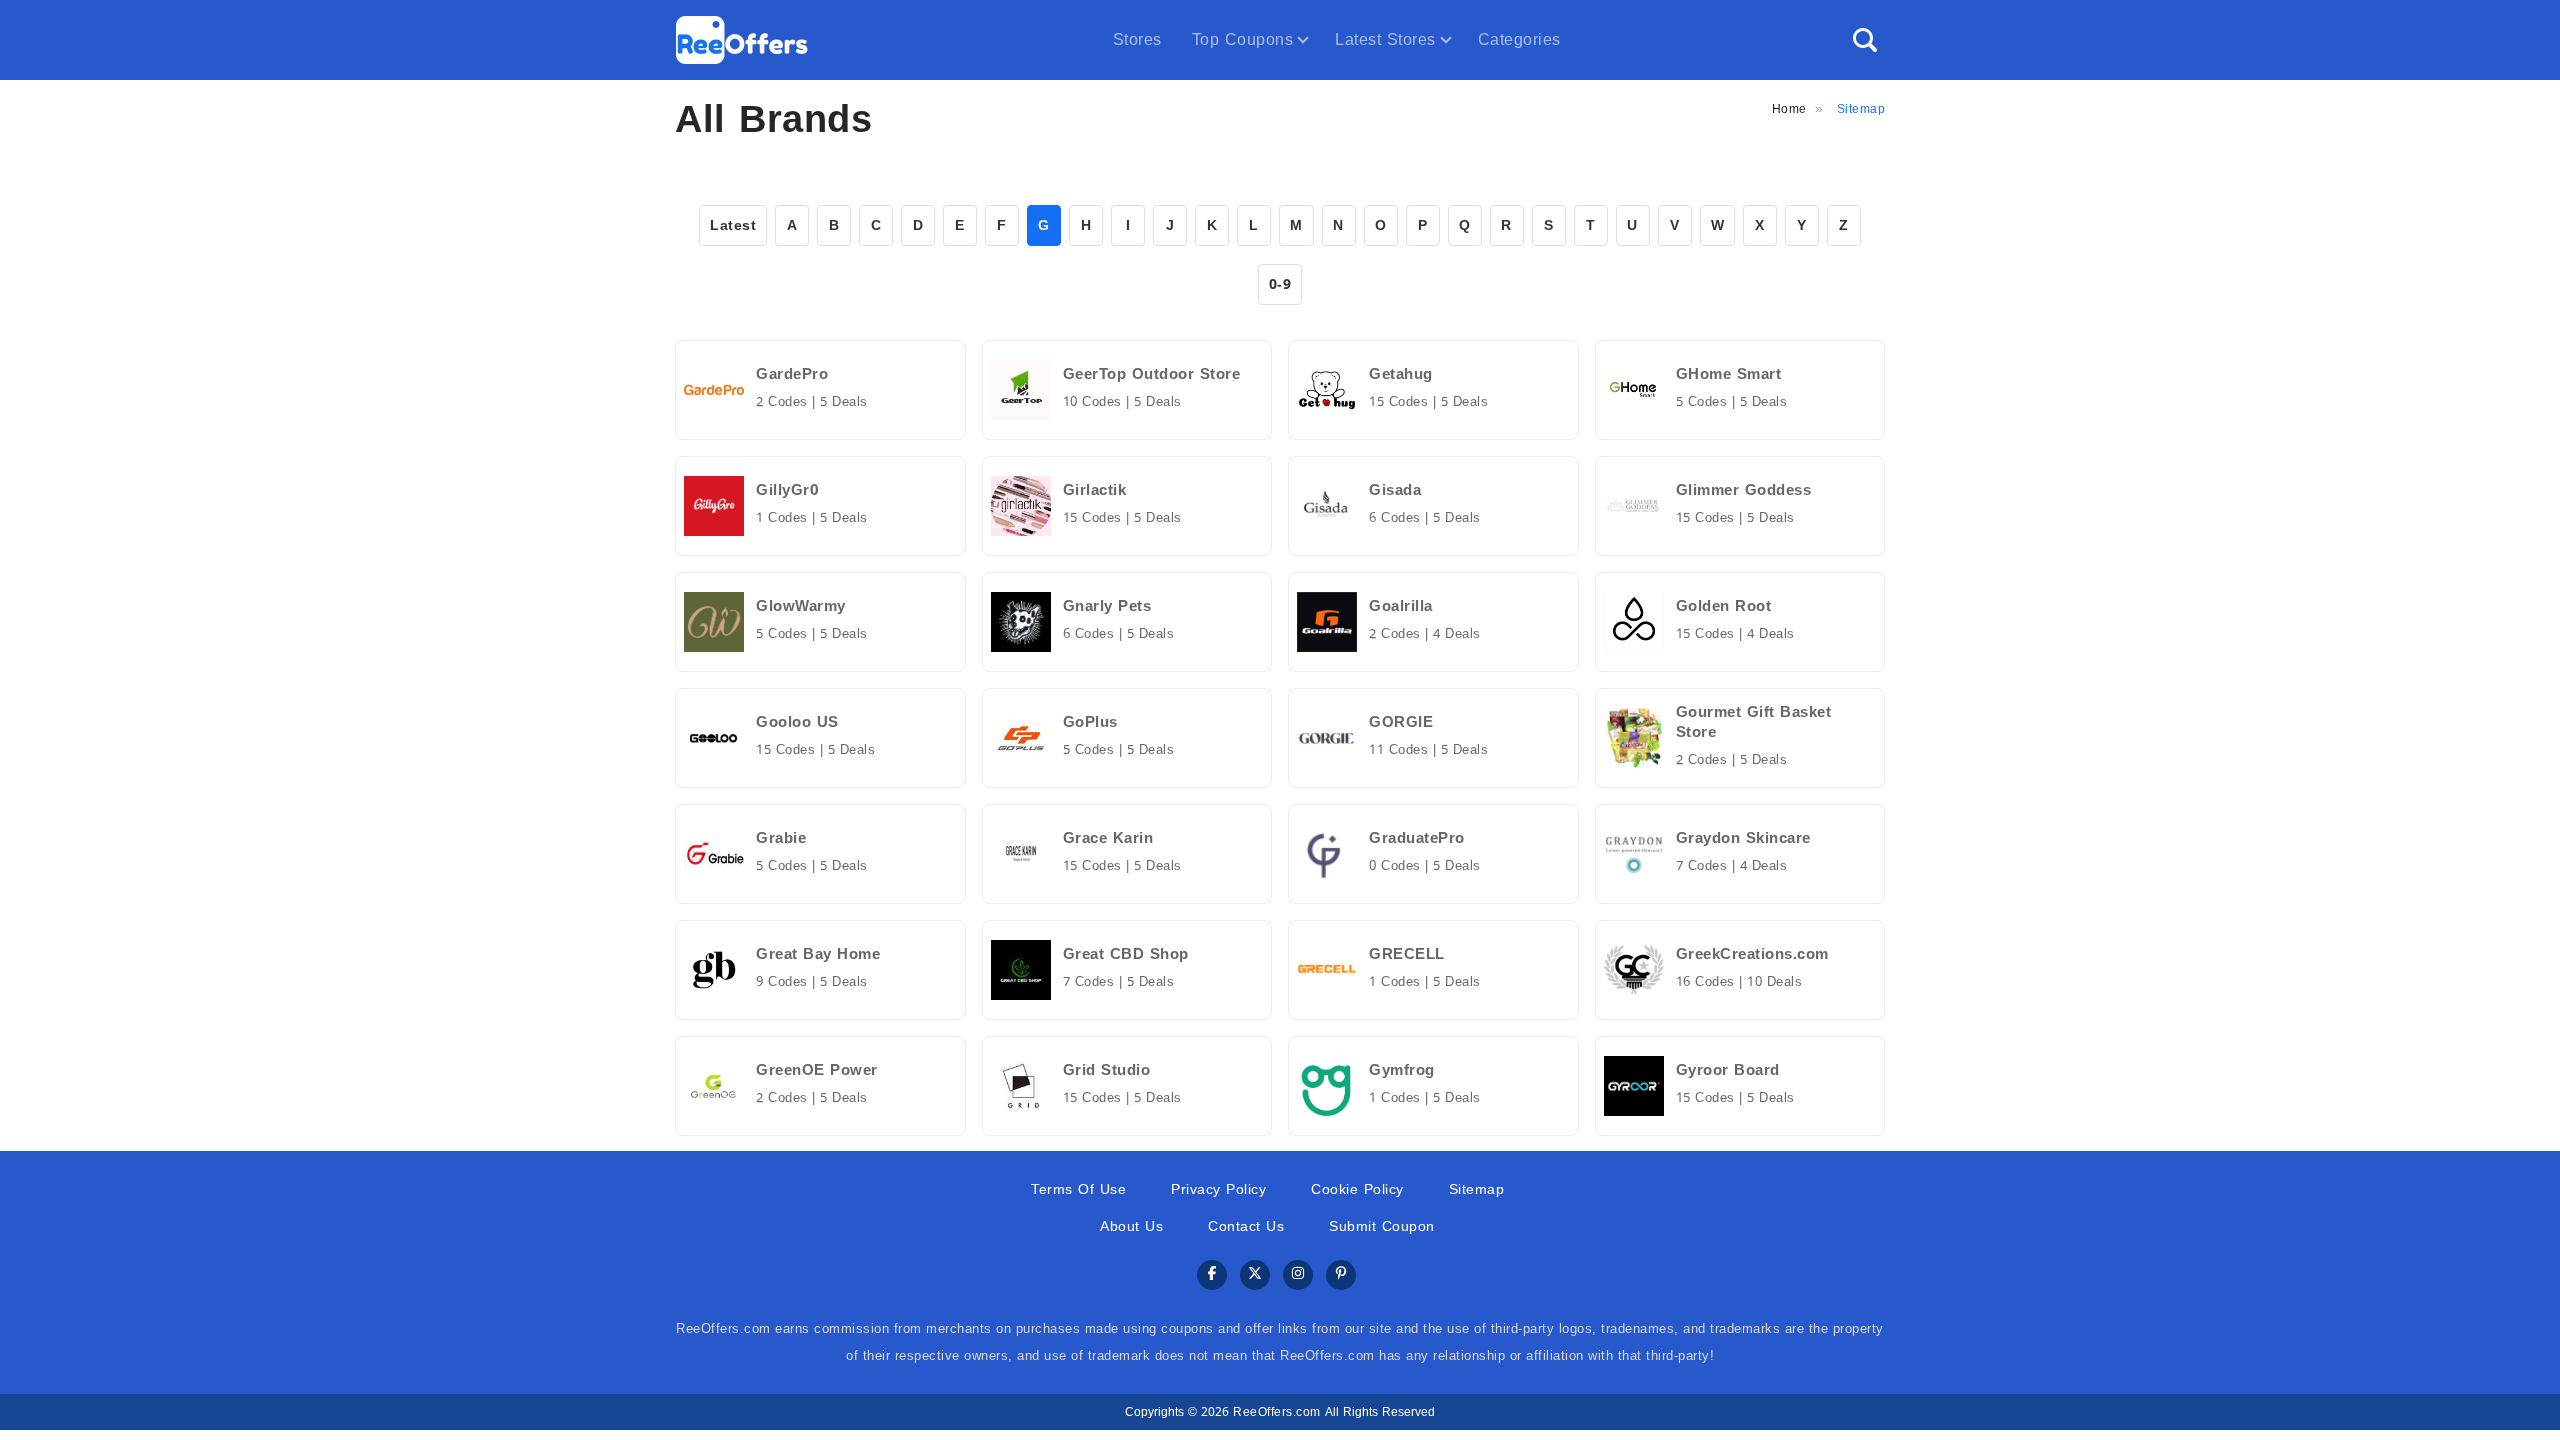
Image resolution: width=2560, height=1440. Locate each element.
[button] (1865, 40)
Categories (1519, 39)
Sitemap (1477, 1189)
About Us (1131, 1226)
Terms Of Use (1078, 1189)
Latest (733, 225)
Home (1789, 109)
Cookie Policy (1357, 1189)
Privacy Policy (1218, 1189)
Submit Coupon (1382, 1226)
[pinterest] (1341, 1275)
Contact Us (1246, 1226)
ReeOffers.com (1277, 1412)
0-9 (1280, 284)
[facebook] (1212, 1275)
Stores (1137, 39)
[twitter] (1255, 1275)
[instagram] (1298, 1275)
